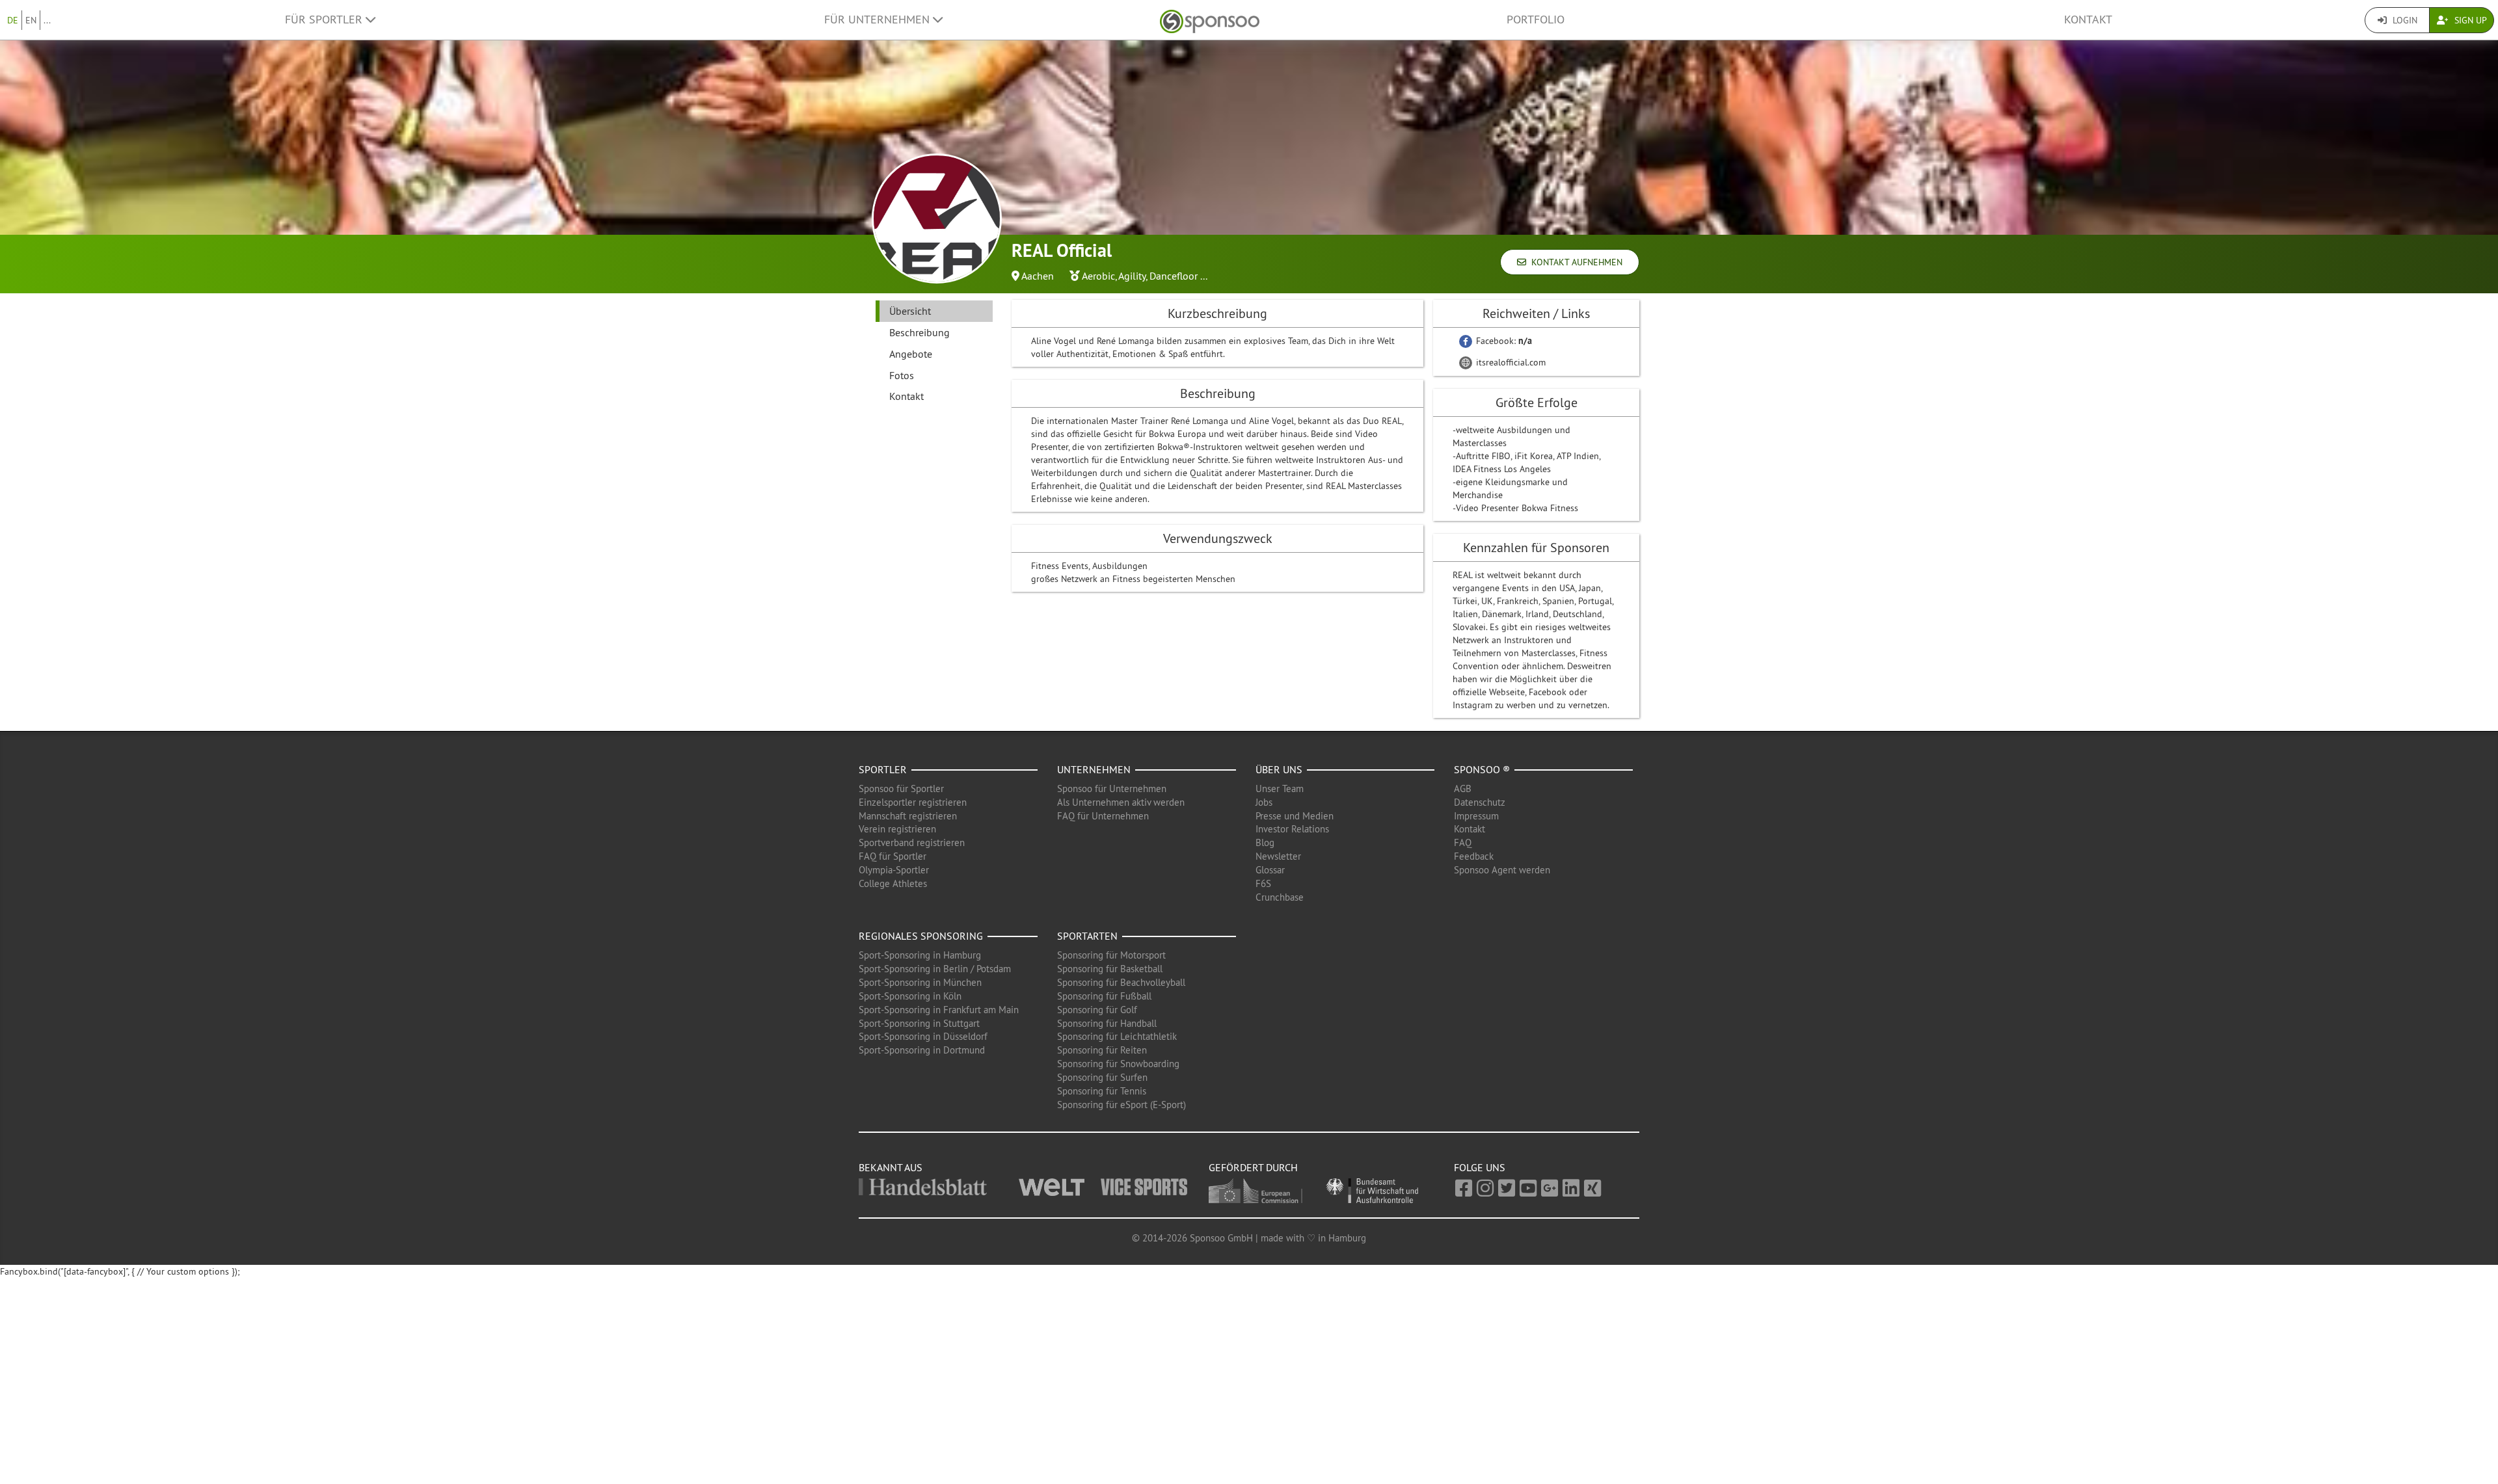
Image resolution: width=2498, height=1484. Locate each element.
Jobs (1264, 802)
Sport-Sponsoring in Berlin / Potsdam (935, 969)
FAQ (1463, 842)
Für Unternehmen (879, 20)
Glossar (1270, 870)
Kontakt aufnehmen (1574, 262)
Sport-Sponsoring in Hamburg (920, 955)
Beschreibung (920, 332)
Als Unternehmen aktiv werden (1121, 802)
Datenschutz (1480, 802)
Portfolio (1536, 20)
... (47, 20)
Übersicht (910, 311)
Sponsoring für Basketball (1110, 969)
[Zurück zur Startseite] (1210, 20)
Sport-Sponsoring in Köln (910, 996)
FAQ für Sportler (893, 856)
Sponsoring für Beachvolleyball (1121, 982)
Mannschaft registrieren (908, 816)
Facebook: (1503, 341)
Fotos (902, 375)
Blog (1265, 842)
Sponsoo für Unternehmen (1112, 788)
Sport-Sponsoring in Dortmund (922, 1050)
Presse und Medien (1295, 816)
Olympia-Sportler (894, 870)
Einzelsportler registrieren (913, 802)
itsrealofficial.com (1510, 362)
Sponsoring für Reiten (1102, 1050)
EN (31, 20)
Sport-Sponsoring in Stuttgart (919, 1023)
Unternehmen (1094, 769)
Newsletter (1278, 856)
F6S (1263, 883)
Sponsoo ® (1482, 769)
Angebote (911, 354)
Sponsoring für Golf (1097, 1010)
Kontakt (2088, 20)
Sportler (883, 769)
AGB (1463, 788)
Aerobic (1098, 276)
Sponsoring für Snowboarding (1118, 1064)
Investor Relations (1292, 829)
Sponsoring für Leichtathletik (1117, 1036)
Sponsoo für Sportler (901, 788)
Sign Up (2469, 20)
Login (2404, 20)
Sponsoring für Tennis (1102, 1091)
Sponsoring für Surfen (1102, 1077)
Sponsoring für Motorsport (1111, 955)
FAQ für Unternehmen (1103, 816)
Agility (1132, 276)
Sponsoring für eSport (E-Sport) (1121, 1105)
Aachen (1038, 276)
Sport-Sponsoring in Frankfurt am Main (939, 1010)
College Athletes (893, 883)
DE (13, 20)
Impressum (1476, 816)
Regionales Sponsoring (921, 936)
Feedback (1474, 856)
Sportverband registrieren (912, 842)
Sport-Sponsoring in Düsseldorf (923, 1036)
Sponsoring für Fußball (1104, 996)
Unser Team (1280, 788)
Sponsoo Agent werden (1502, 870)
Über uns (1279, 769)
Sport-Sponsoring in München (920, 982)
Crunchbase (1280, 897)
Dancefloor (1174, 276)
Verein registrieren (897, 829)
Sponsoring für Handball (1107, 1023)
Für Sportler (325, 20)
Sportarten (1087, 936)
